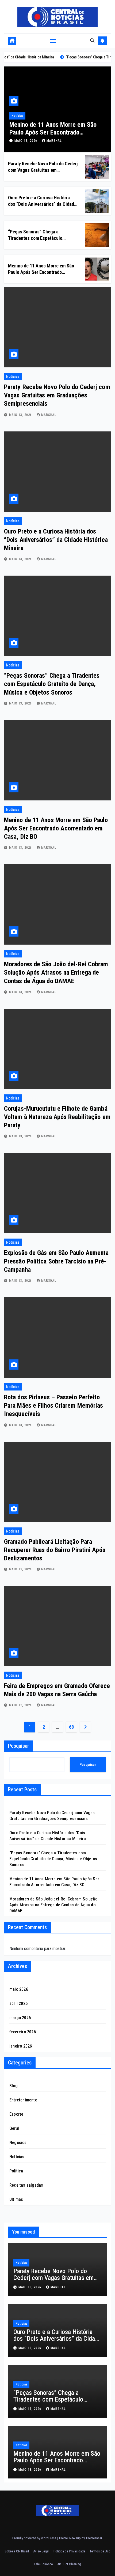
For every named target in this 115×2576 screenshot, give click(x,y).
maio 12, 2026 (21, 1569)
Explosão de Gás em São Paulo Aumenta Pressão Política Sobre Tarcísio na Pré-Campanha (56, 1261)
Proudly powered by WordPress (35, 2538)
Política (16, 2171)
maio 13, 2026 (26, 141)
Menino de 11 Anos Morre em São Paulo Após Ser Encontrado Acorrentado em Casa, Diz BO (53, 132)
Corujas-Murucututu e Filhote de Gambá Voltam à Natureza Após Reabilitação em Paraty (57, 1117)
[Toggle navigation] (53, 41)
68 (71, 1727)
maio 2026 (19, 1989)
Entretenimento (23, 2100)
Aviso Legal (41, 2551)
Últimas (16, 2199)
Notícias (17, 116)
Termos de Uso (100, 2551)
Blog (14, 2086)
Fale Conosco (43, 2564)
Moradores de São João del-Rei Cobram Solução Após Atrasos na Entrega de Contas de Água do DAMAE (56, 972)
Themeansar (94, 2538)
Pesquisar (19, 1746)
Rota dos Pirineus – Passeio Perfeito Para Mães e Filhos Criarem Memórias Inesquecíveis (54, 1406)
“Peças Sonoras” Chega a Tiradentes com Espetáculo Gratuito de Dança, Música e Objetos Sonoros (52, 684)
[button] (92, 41)
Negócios (18, 2143)
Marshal (54, 141)
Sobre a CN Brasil (17, 2551)
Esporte (16, 2114)
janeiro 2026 (21, 2046)
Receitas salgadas (26, 2185)
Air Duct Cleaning (69, 2564)
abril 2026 (18, 2003)
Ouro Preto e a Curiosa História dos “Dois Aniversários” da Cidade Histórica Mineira (42, 204)
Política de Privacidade (69, 2551)
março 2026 (20, 2018)
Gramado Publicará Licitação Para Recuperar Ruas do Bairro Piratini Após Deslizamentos (55, 1550)
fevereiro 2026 (23, 2032)
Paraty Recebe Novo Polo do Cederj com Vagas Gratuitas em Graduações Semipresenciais (43, 170)
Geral (14, 2128)
